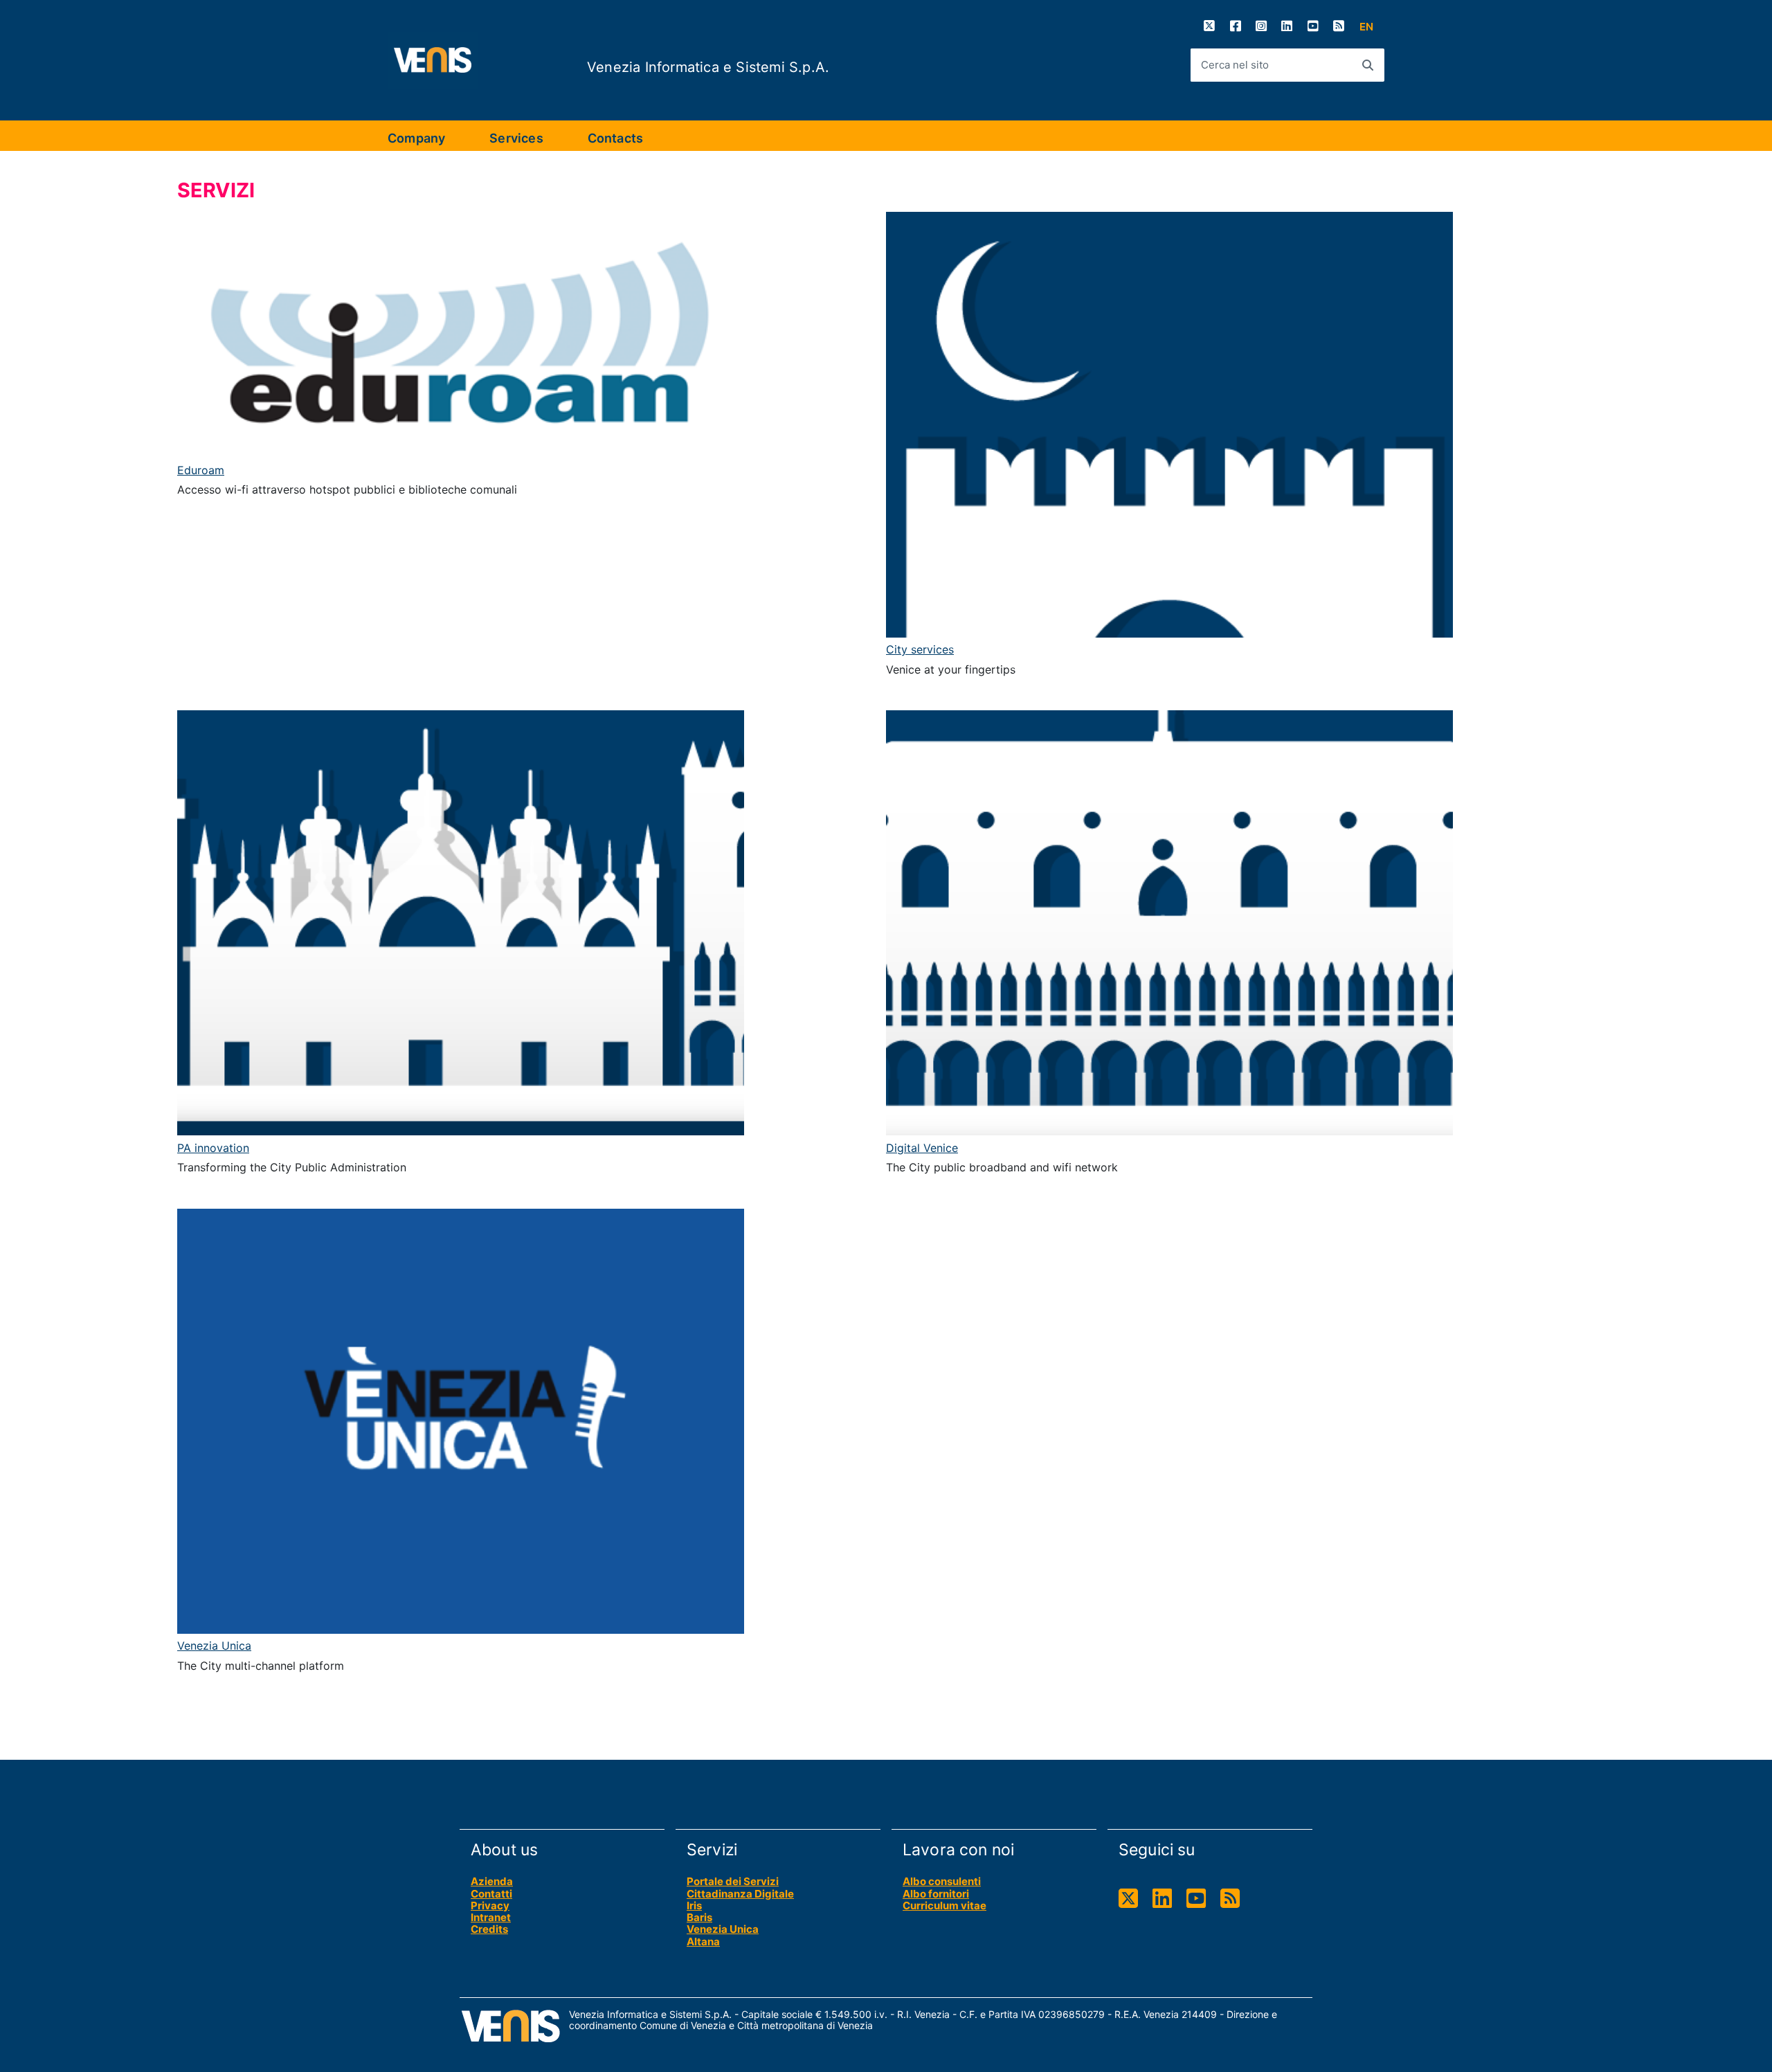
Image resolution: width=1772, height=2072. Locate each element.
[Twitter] (1209, 26)
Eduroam (201, 470)
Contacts (615, 138)
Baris (699, 1917)
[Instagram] (1261, 26)
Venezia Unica (214, 1646)
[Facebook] (1236, 26)
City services (920, 649)
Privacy (490, 1906)
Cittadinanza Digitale (740, 1894)
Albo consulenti (942, 1881)
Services (516, 138)
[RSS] (1339, 26)
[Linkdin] (1162, 1899)
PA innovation (213, 1148)
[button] (1366, 27)
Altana (703, 1942)
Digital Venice (922, 1148)
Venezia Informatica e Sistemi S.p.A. (708, 67)
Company (416, 138)
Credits (489, 1929)
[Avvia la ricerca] (1368, 65)
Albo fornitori (936, 1894)
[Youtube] (1313, 26)
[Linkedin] (1287, 26)
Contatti (491, 1894)
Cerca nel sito (1235, 65)
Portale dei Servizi (733, 1881)
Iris (694, 1906)
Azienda (492, 1881)
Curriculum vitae (944, 1906)
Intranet (491, 1917)
